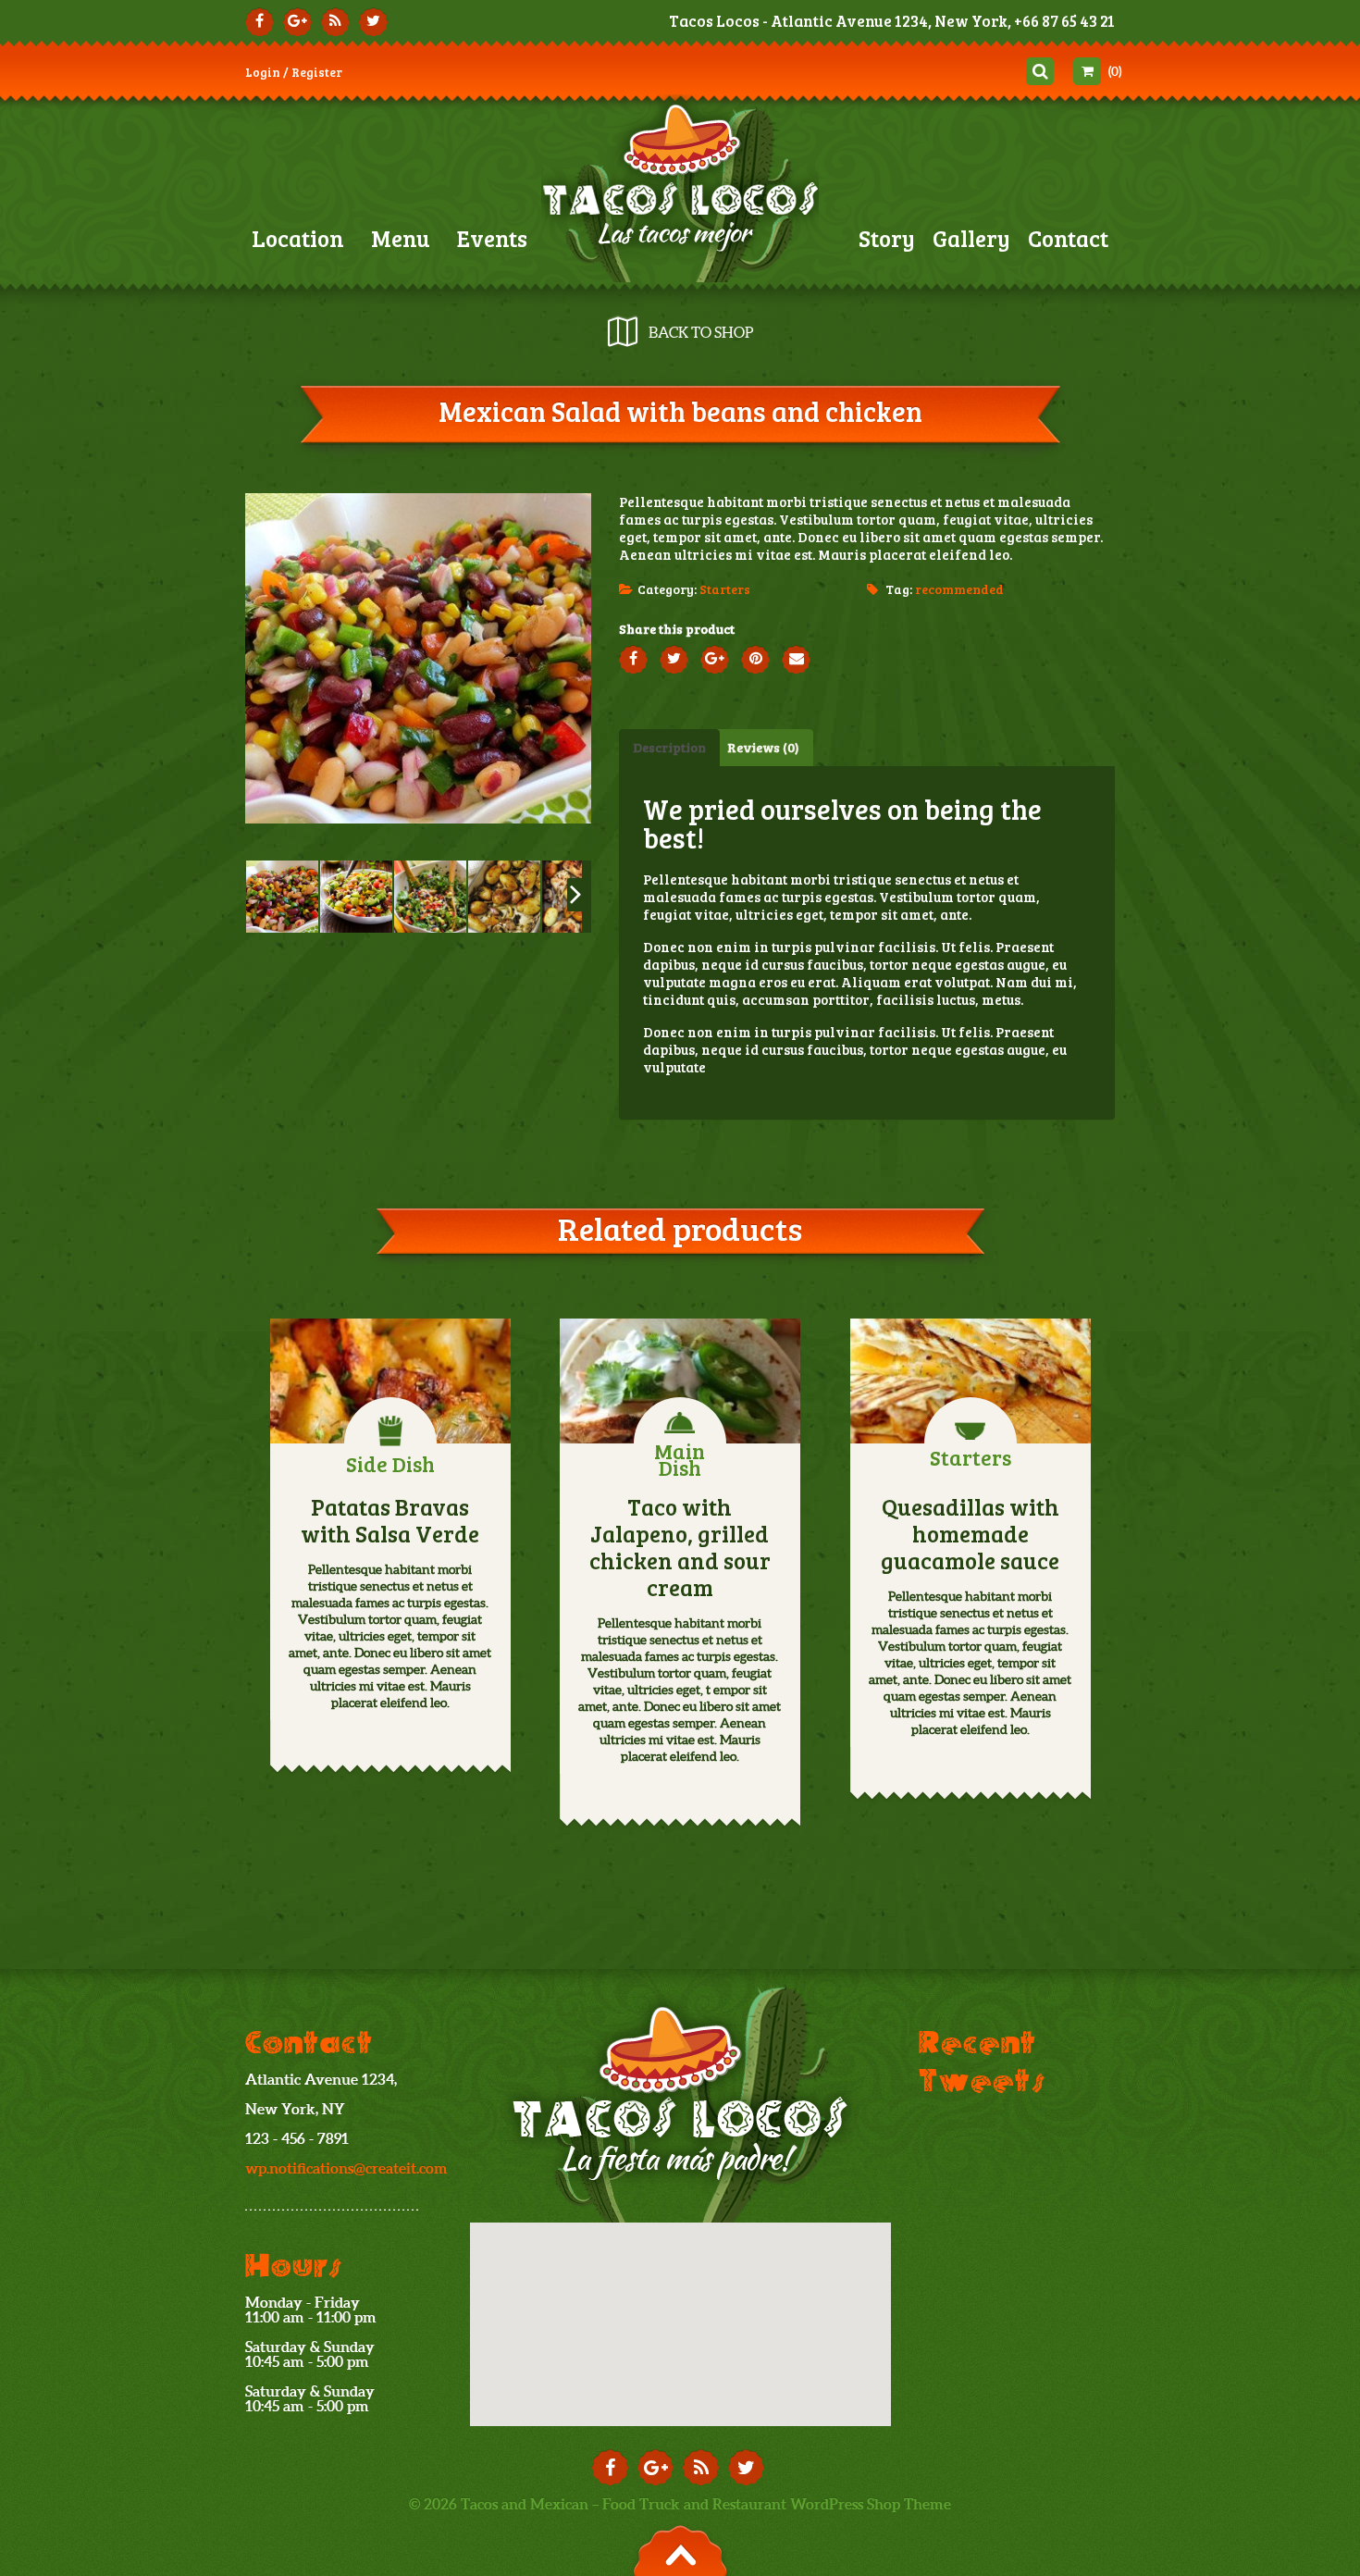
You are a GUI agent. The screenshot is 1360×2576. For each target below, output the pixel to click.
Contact (1068, 238)
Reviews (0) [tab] (763, 747)
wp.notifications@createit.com (346, 2168)
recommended (959, 589)
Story (887, 238)
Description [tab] (669, 747)
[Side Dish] (390, 1381)
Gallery (971, 238)
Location (298, 238)
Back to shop (701, 332)
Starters (725, 589)
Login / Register (294, 72)
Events (492, 238)
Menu (401, 238)
